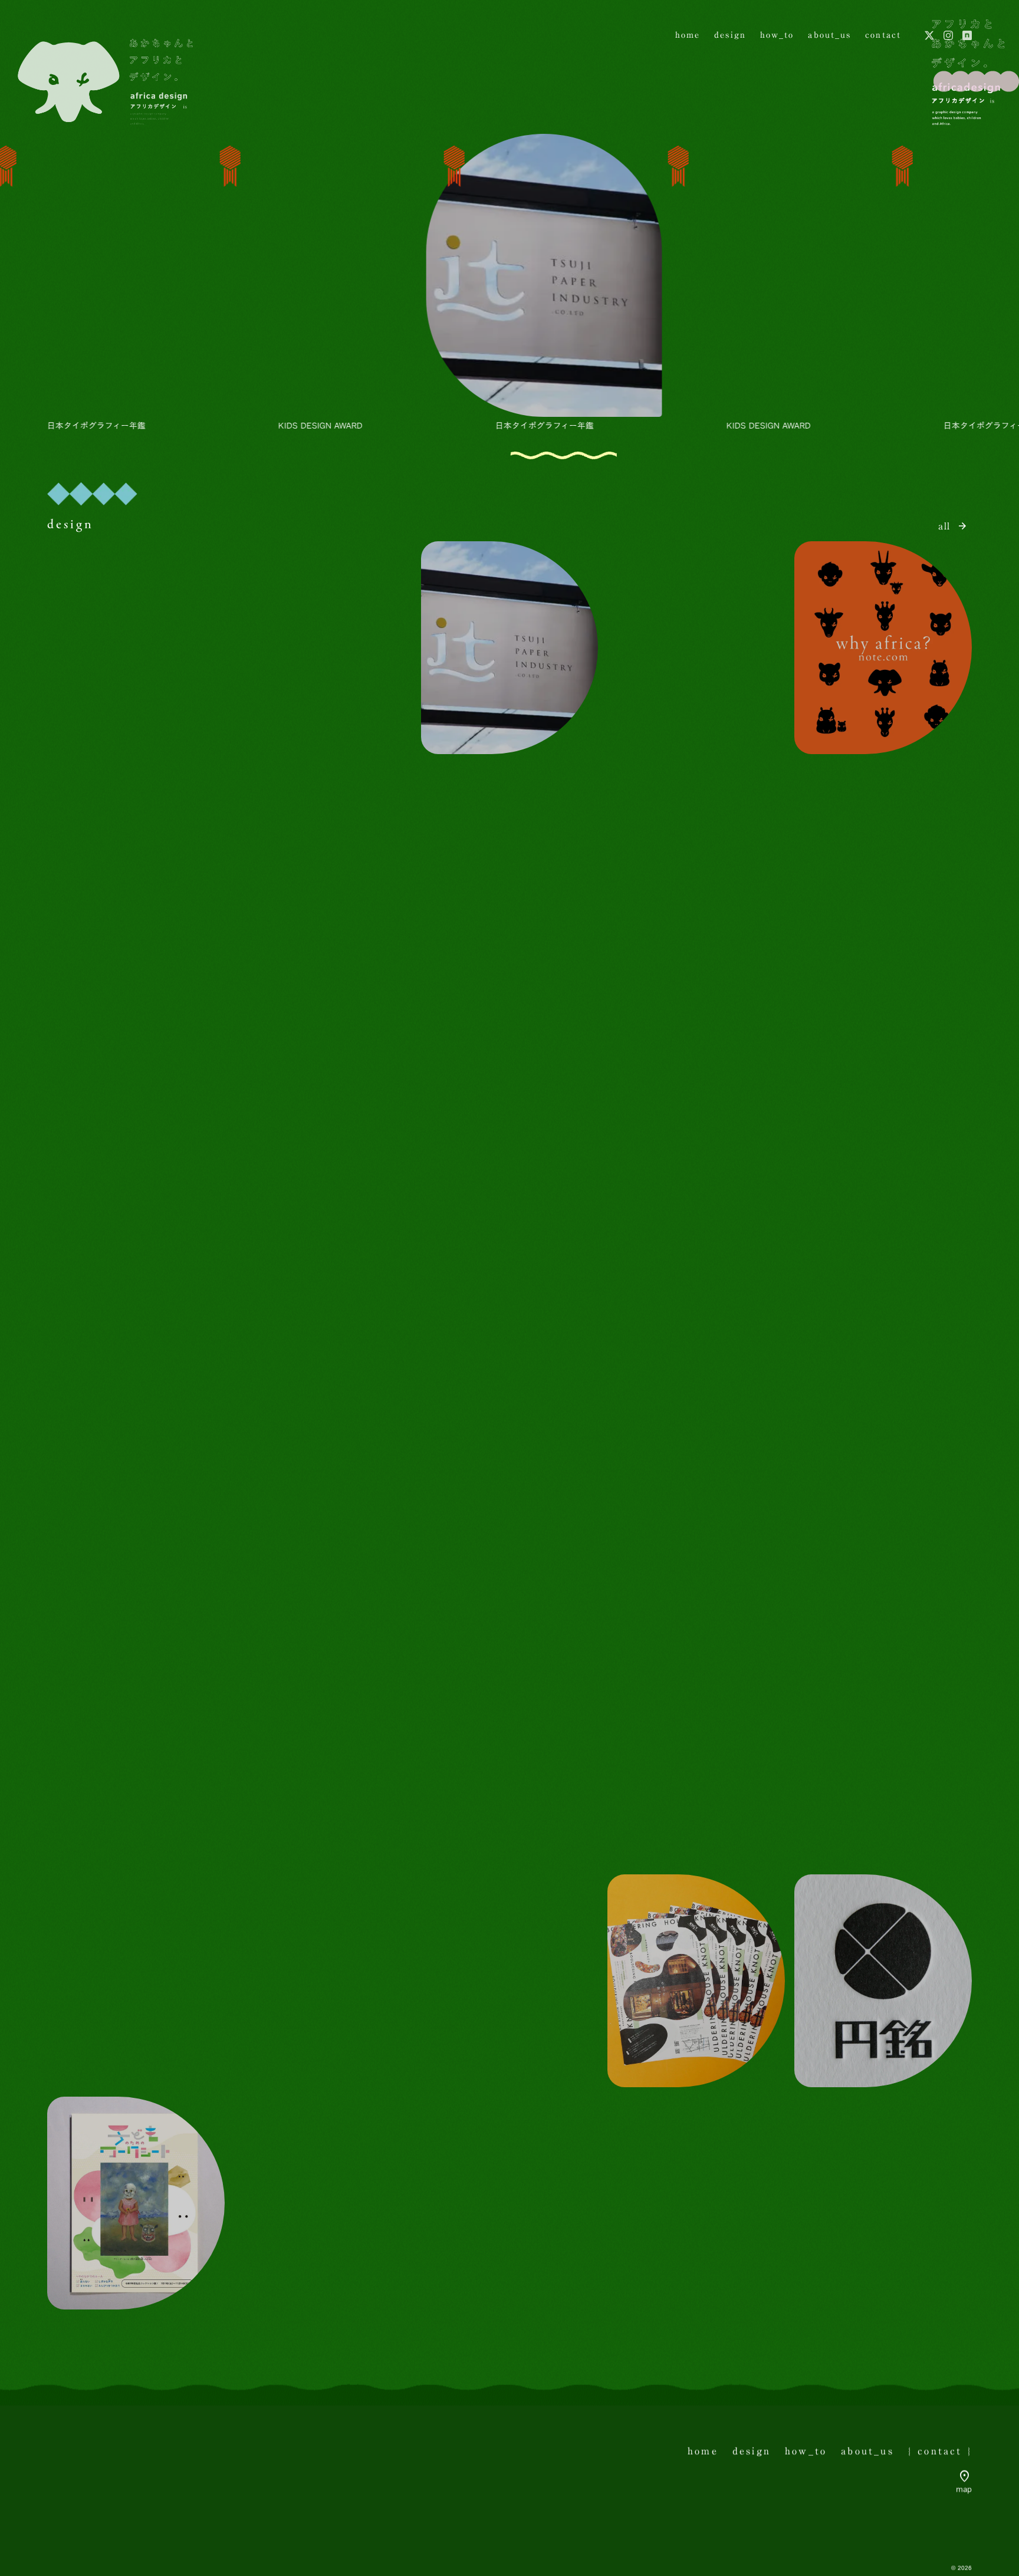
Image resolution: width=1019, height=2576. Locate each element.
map (964, 2490)
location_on (965, 2476)
